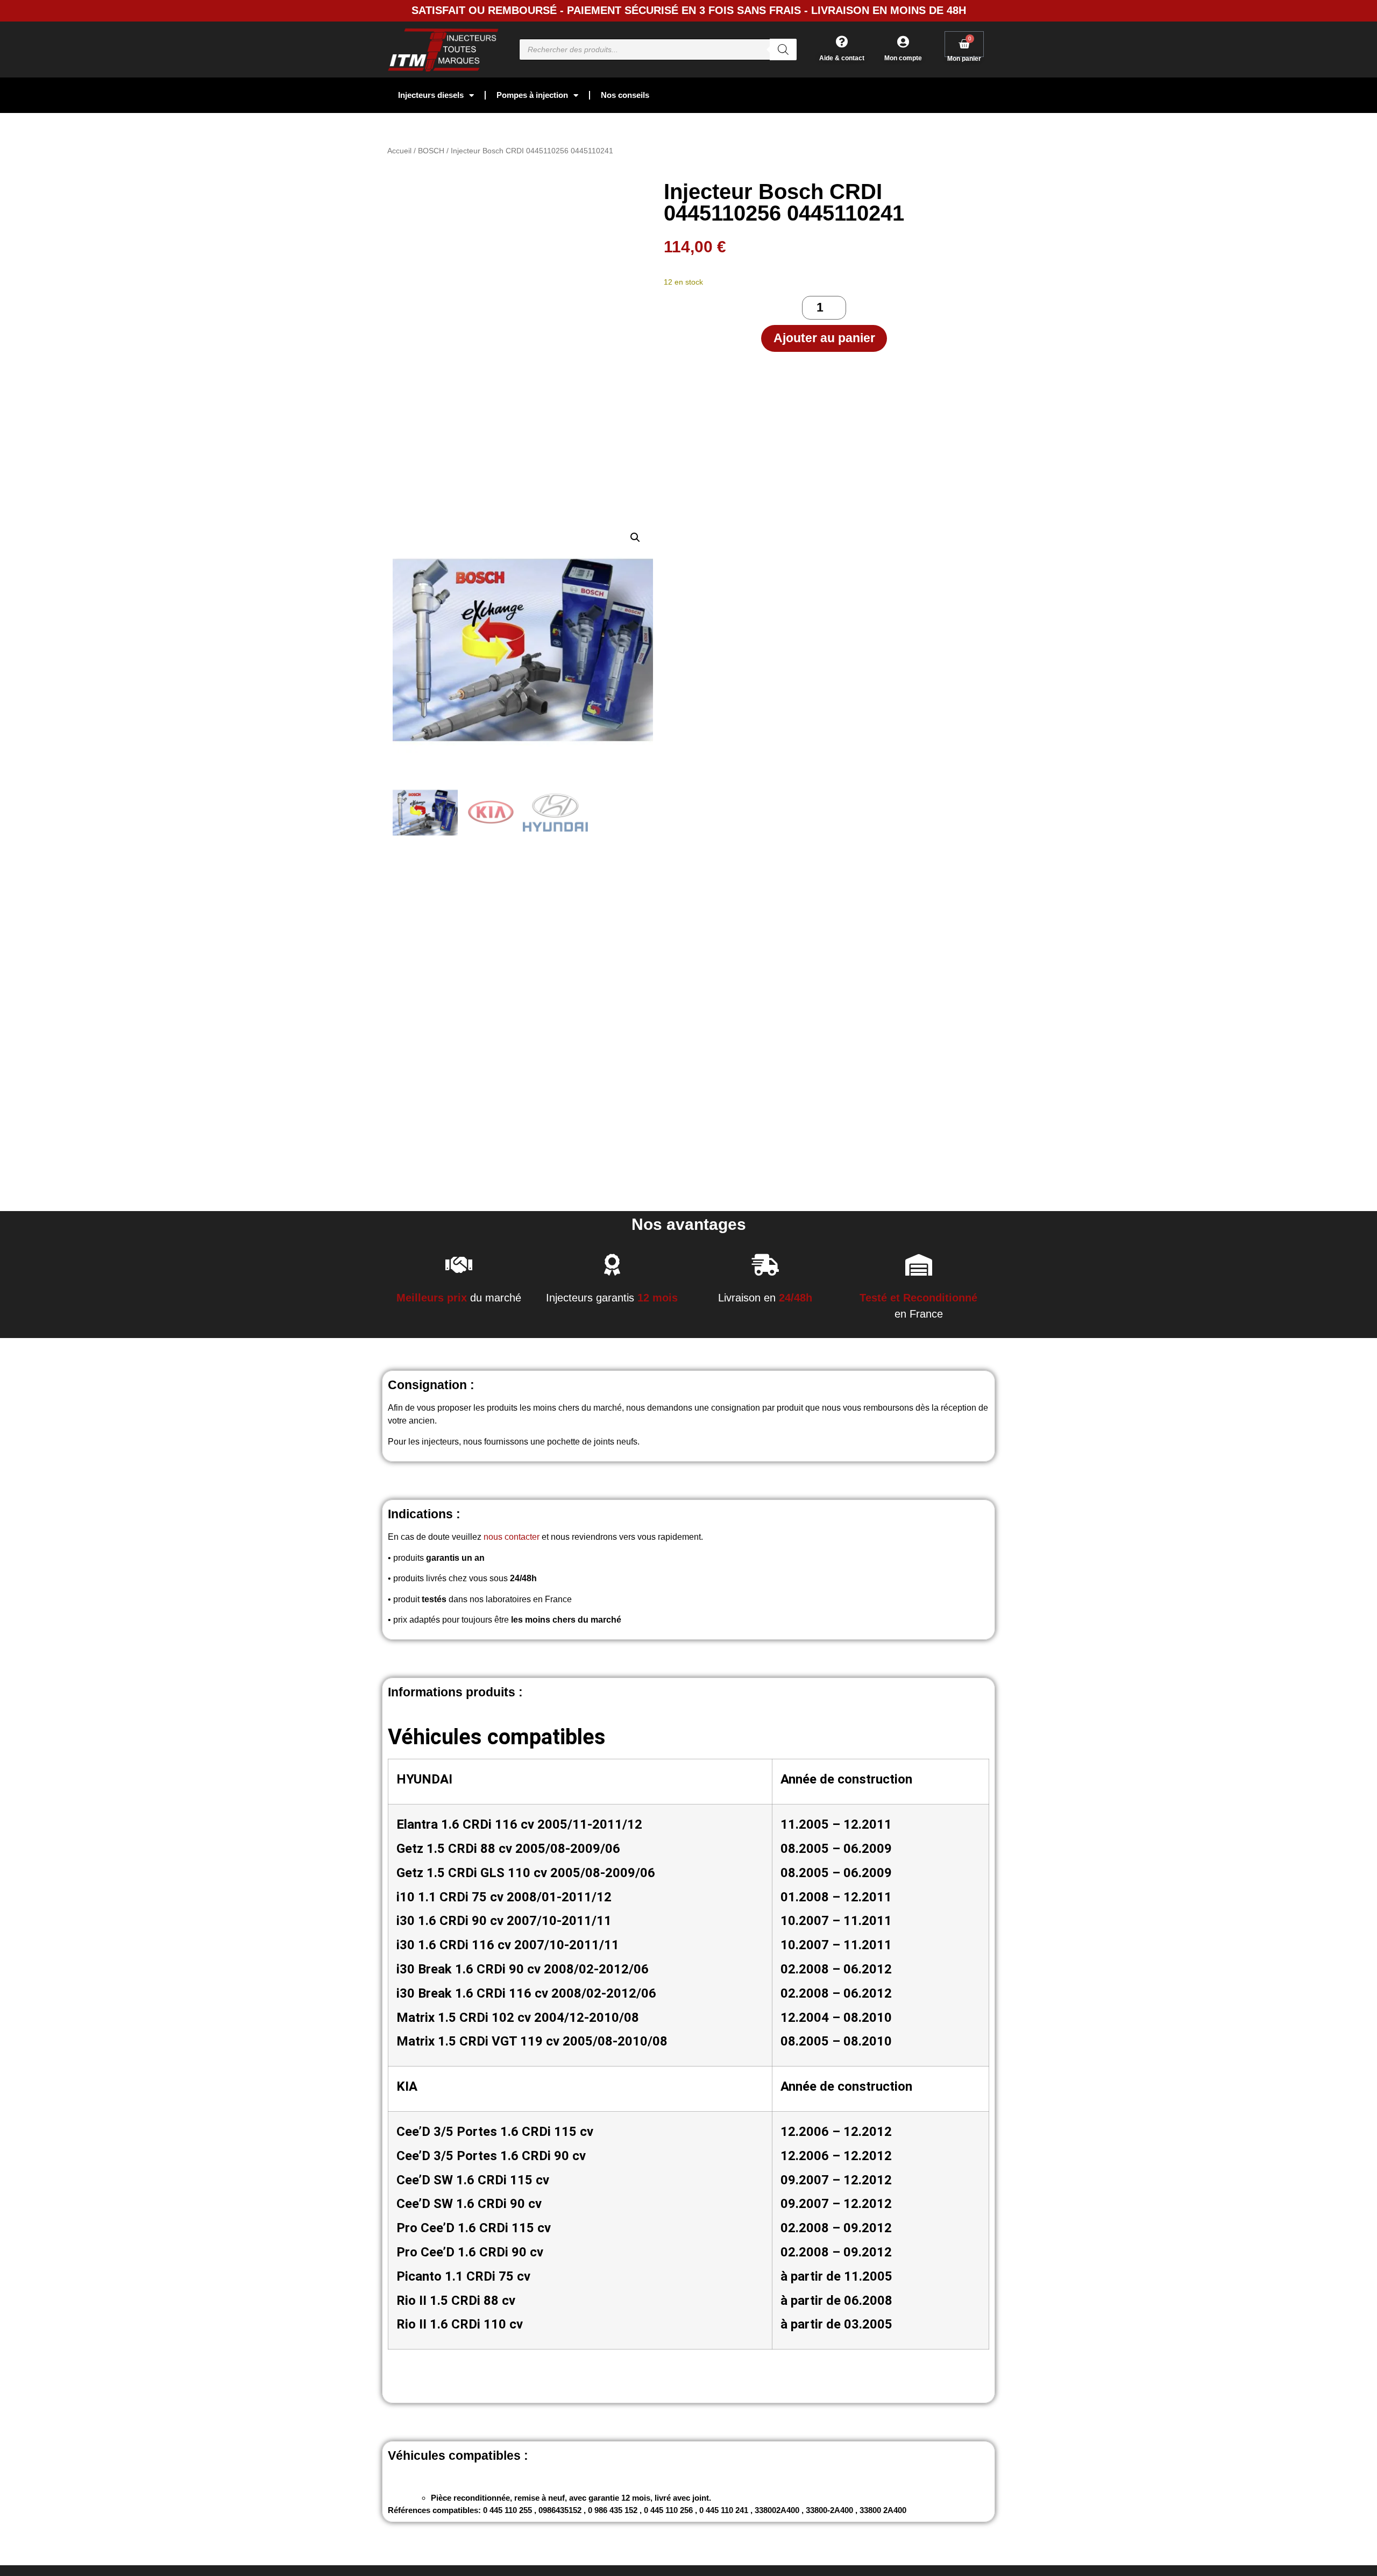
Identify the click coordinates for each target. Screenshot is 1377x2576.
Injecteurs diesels (431, 95)
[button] (635, 537)
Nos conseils (625, 95)
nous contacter (512, 1537)
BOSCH (431, 151)
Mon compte (903, 58)
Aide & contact (842, 58)
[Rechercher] (783, 49)
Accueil (399, 151)
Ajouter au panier (824, 338)
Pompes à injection (532, 95)
